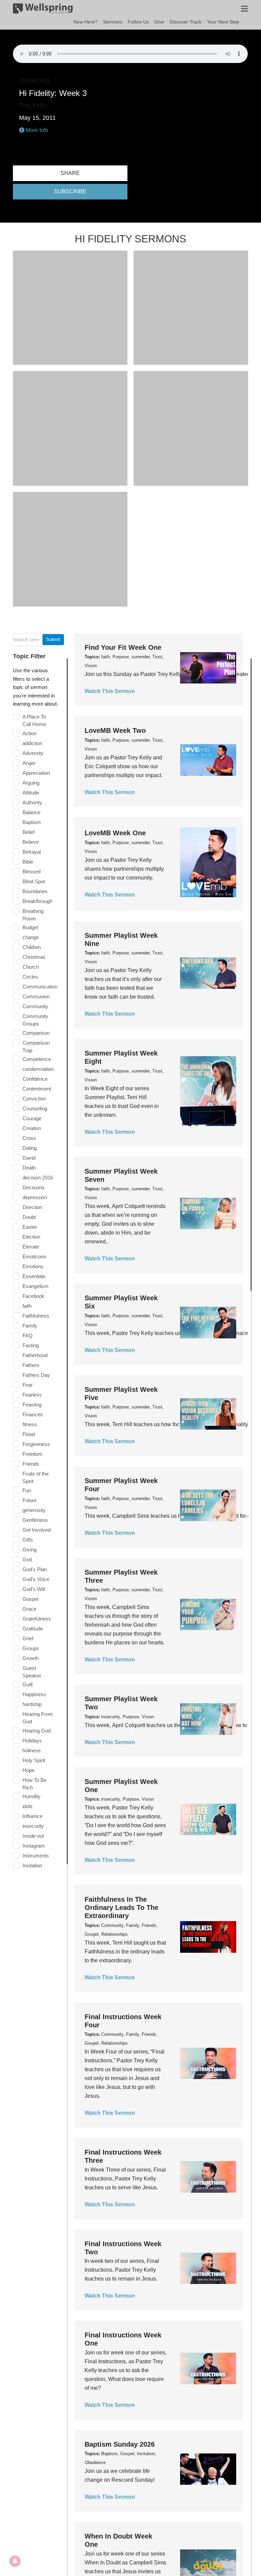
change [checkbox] (31, 937)
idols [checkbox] (28, 1806)
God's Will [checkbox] (34, 1589)
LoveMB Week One (115, 833)
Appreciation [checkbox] (36, 773)
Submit (53, 639)
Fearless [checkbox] (32, 1395)
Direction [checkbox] (32, 1207)
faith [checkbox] (27, 1306)
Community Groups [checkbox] (35, 1020)
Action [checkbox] (29, 733)
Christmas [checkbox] (34, 957)
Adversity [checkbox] (33, 753)
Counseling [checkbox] (35, 1108)
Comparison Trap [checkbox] (36, 1046)
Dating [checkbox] (30, 1148)
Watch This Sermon (110, 691)
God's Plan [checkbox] (35, 1569)
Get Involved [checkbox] (37, 1530)
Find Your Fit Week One (123, 647)
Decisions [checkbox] (33, 1187)
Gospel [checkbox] (30, 1599)
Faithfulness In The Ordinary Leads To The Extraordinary (121, 1907)
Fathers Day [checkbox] (36, 1375)
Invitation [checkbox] (32, 1865)
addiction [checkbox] (32, 743)
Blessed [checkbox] (31, 872)
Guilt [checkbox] (28, 1684)
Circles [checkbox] (30, 977)
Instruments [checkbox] (36, 1856)
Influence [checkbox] (32, 1816)
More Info (36, 130)
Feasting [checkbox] (32, 1405)
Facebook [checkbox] (33, 1296)
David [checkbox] (29, 1158)
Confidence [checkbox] (35, 1079)
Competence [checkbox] (37, 1059)
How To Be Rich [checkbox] (34, 1784)
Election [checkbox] (31, 1237)
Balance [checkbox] (31, 812)
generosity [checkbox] (34, 1510)
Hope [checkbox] (28, 1770)
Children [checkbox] (32, 947)
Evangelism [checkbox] (36, 1286)
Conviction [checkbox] (34, 1099)
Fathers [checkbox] (31, 1365)
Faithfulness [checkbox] (36, 1316)
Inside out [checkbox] (33, 1836)
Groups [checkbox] (31, 1648)
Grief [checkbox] (28, 1638)
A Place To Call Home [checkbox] (34, 720)
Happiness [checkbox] (34, 1694)
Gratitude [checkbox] (33, 1629)
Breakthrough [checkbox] (37, 901)
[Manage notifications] (15, 2561)
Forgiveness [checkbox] (36, 1444)
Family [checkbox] (30, 1326)
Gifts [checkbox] (28, 1540)
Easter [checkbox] (30, 1227)
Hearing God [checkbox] (37, 1731)
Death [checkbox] (29, 1168)
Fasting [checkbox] (31, 1345)
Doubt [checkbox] (29, 1217)
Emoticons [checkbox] (34, 1257)
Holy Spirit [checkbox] (34, 1760)
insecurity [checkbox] (33, 1826)
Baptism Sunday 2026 (120, 2444)
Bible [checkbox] (28, 862)
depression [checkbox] (35, 1197)
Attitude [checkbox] (31, 793)
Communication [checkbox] (40, 987)
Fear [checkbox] (28, 1385)
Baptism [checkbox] (32, 822)
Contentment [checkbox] (37, 1089)
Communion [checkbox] (36, 996)
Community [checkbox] (35, 1006)
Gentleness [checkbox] (35, 1520)
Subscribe (70, 191)
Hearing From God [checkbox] (38, 1718)
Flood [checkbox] (29, 1434)
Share (70, 173)
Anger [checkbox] (29, 763)
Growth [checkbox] (31, 1658)
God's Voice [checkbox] (36, 1579)
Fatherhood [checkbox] (35, 1355)
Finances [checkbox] (33, 1414)
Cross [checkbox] (29, 1138)
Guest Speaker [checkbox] (32, 1672)
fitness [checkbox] (30, 1424)
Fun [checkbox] (27, 1490)
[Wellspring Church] (43, 10)
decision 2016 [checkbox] (38, 1178)
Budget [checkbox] (30, 927)
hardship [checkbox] (32, 1704)
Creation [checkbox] (32, 1128)
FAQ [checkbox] (28, 1335)
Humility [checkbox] (31, 1796)
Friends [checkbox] (31, 1464)
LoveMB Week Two (115, 730)
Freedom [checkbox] (32, 1454)
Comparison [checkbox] (36, 1033)
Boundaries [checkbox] (35, 891)
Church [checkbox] (31, 967)
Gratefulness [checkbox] (37, 1619)
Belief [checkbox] (29, 832)
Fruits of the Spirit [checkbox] (36, 1477)
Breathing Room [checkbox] (33, 915)
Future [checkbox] (30, 1500)
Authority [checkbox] (32, 802)
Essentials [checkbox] (34, 1276)
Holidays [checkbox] (32, 1741)
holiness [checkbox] (32, 1750)
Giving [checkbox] (30, 1550)
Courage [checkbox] (32, 1118)
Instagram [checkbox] (34, 1846)
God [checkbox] (27, 1559)
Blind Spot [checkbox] (34, 881)
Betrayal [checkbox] (32, 852)
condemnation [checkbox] (38, 1069)
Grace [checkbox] (29, 1609)
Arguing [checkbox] (31, 783)
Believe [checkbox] (31, 842)
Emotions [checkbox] (33, 1266)
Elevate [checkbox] (31, 1247)
